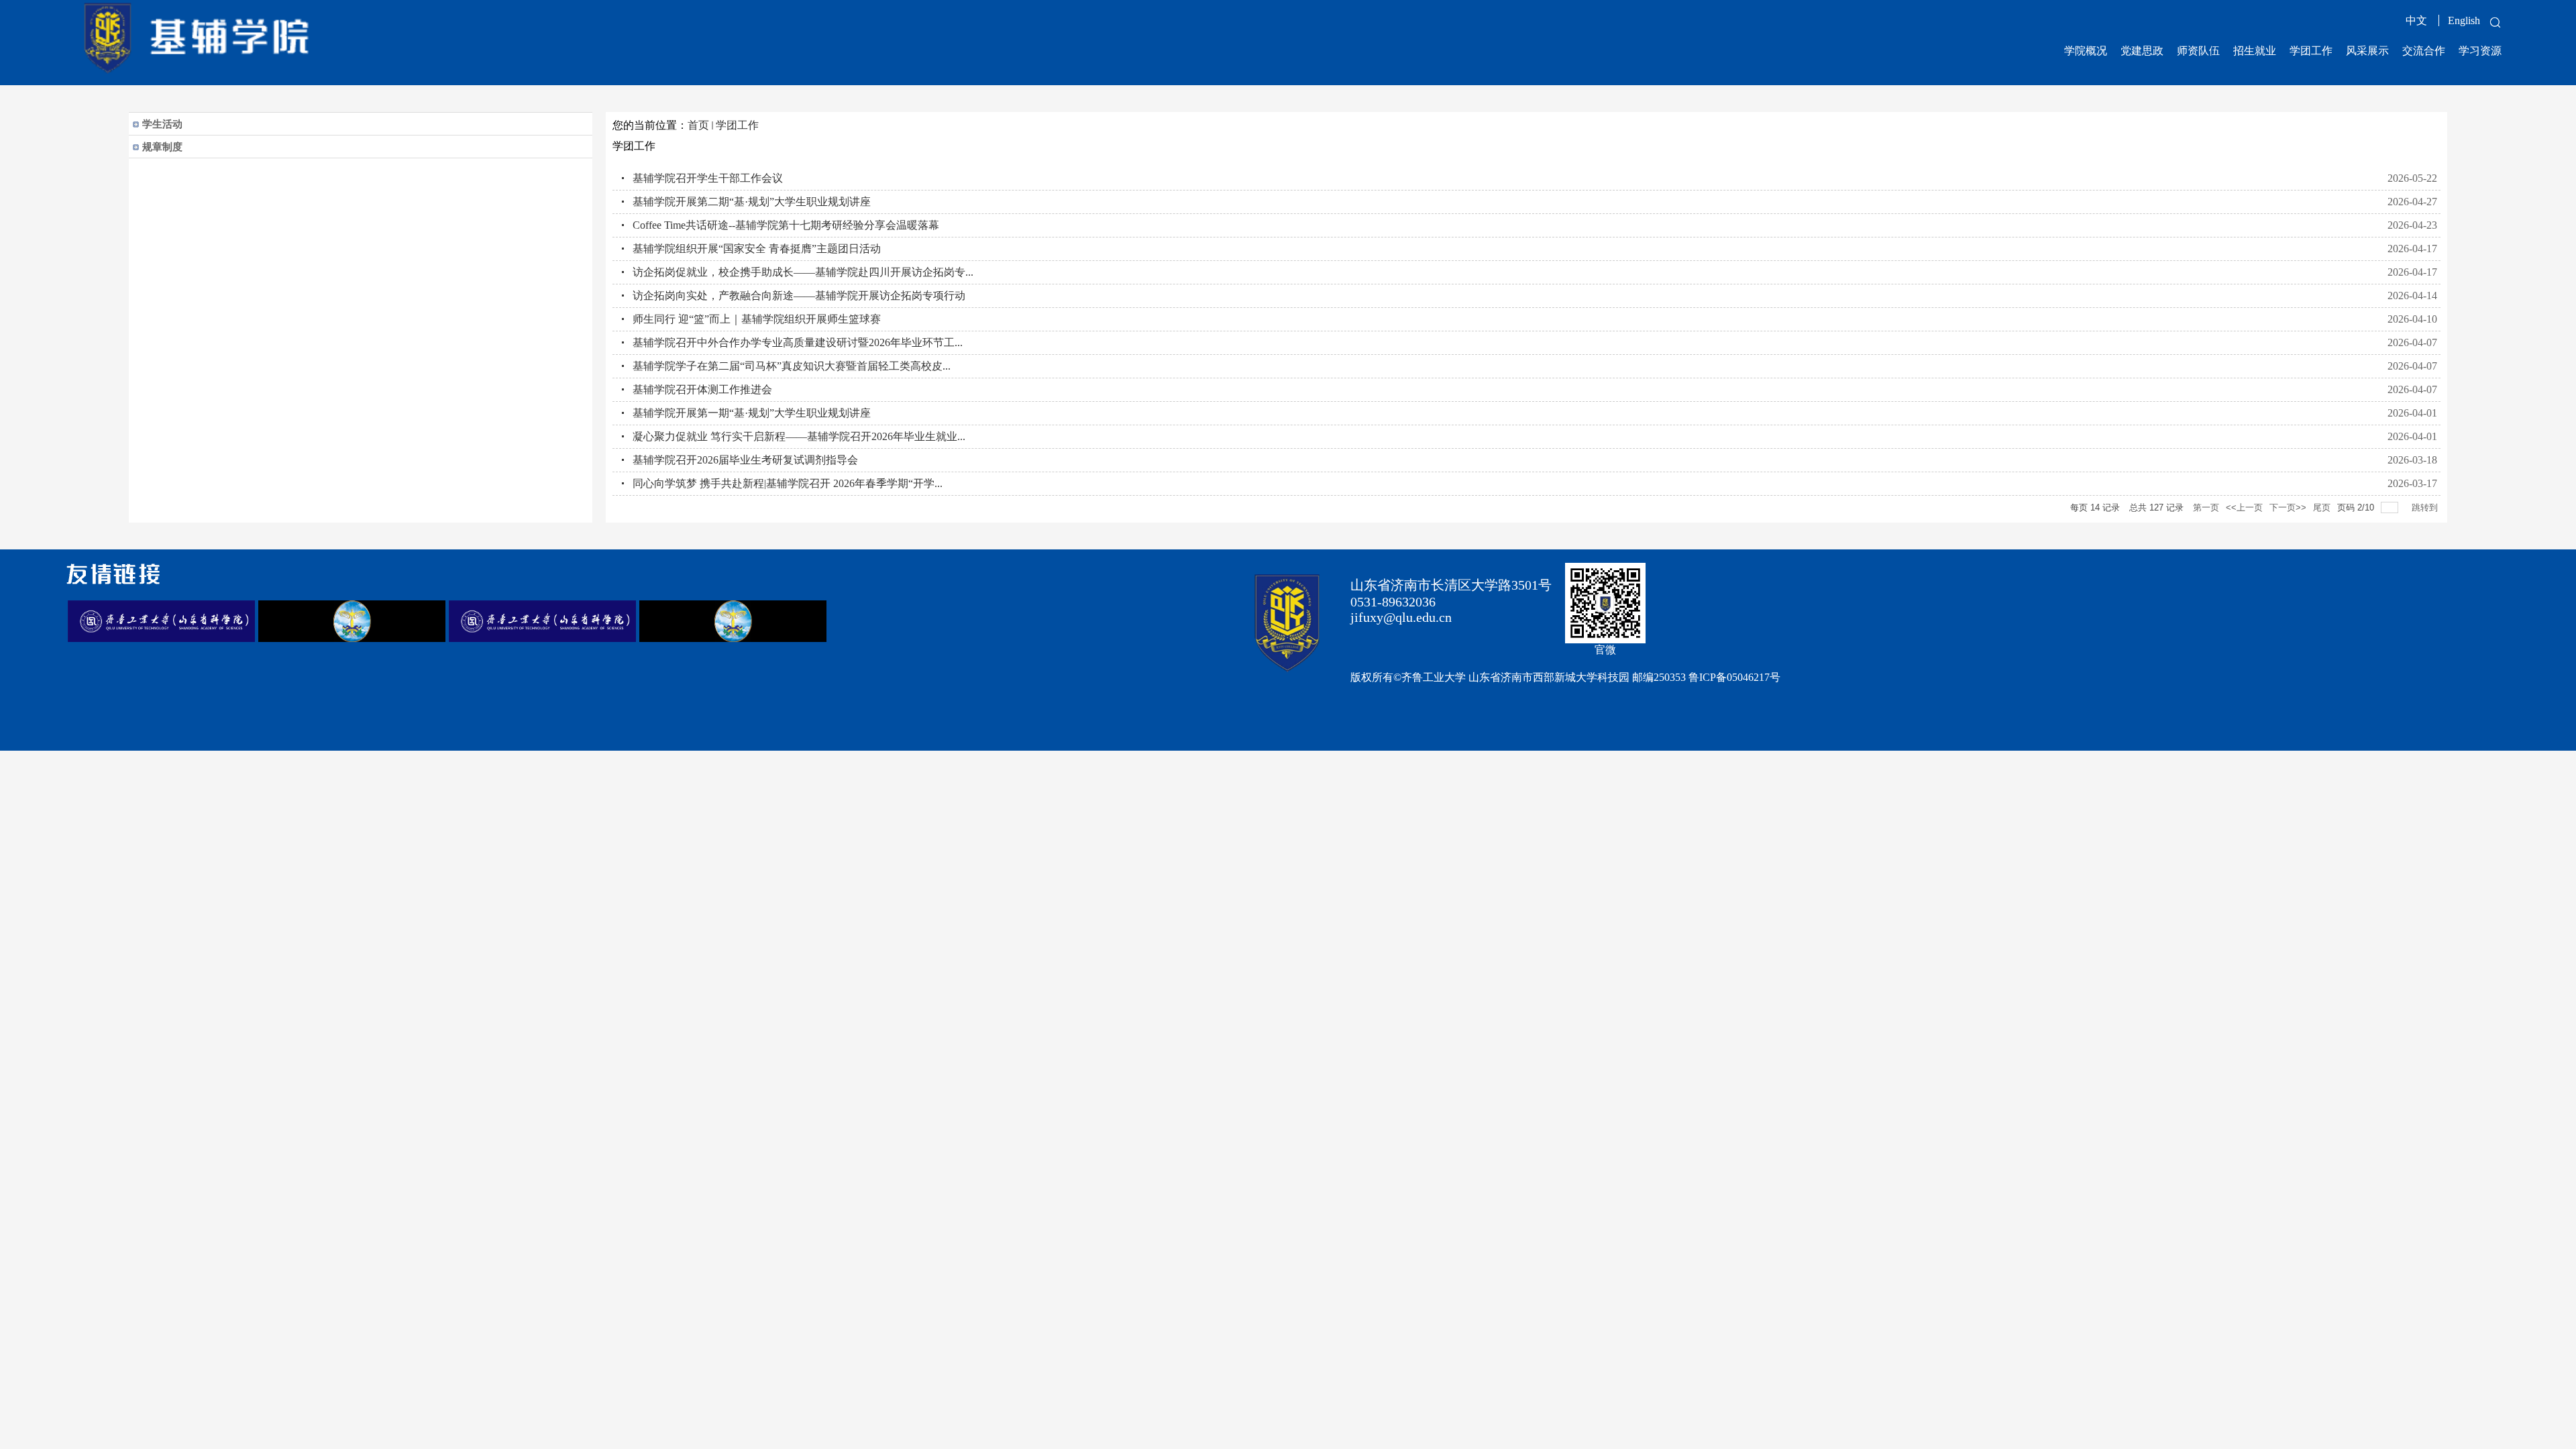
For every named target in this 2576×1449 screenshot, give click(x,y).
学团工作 (737, 125)
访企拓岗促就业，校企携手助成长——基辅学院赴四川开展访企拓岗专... (803, 272)
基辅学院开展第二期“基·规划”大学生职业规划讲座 (752, 202)
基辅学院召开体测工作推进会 (702, 389)
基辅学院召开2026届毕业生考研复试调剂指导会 (745, 460)
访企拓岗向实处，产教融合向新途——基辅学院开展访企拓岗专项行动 (799, 296)
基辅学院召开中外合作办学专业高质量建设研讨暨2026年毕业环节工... (798, 342)
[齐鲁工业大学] (161, 638)
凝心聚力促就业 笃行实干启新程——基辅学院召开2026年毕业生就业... (799, 436)
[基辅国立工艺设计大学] (352, 638)
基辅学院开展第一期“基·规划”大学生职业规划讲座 (752, 413)
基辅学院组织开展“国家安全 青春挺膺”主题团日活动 (757, 249)
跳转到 (2426, 507)
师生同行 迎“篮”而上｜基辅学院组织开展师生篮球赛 (757, 319)
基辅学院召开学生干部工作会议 (708, 178)
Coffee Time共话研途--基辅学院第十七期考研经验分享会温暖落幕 (786, 225)
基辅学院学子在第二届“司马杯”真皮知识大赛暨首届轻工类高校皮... (792, 366)
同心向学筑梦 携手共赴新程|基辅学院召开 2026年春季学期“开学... (788, 483)
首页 (698, 125)
